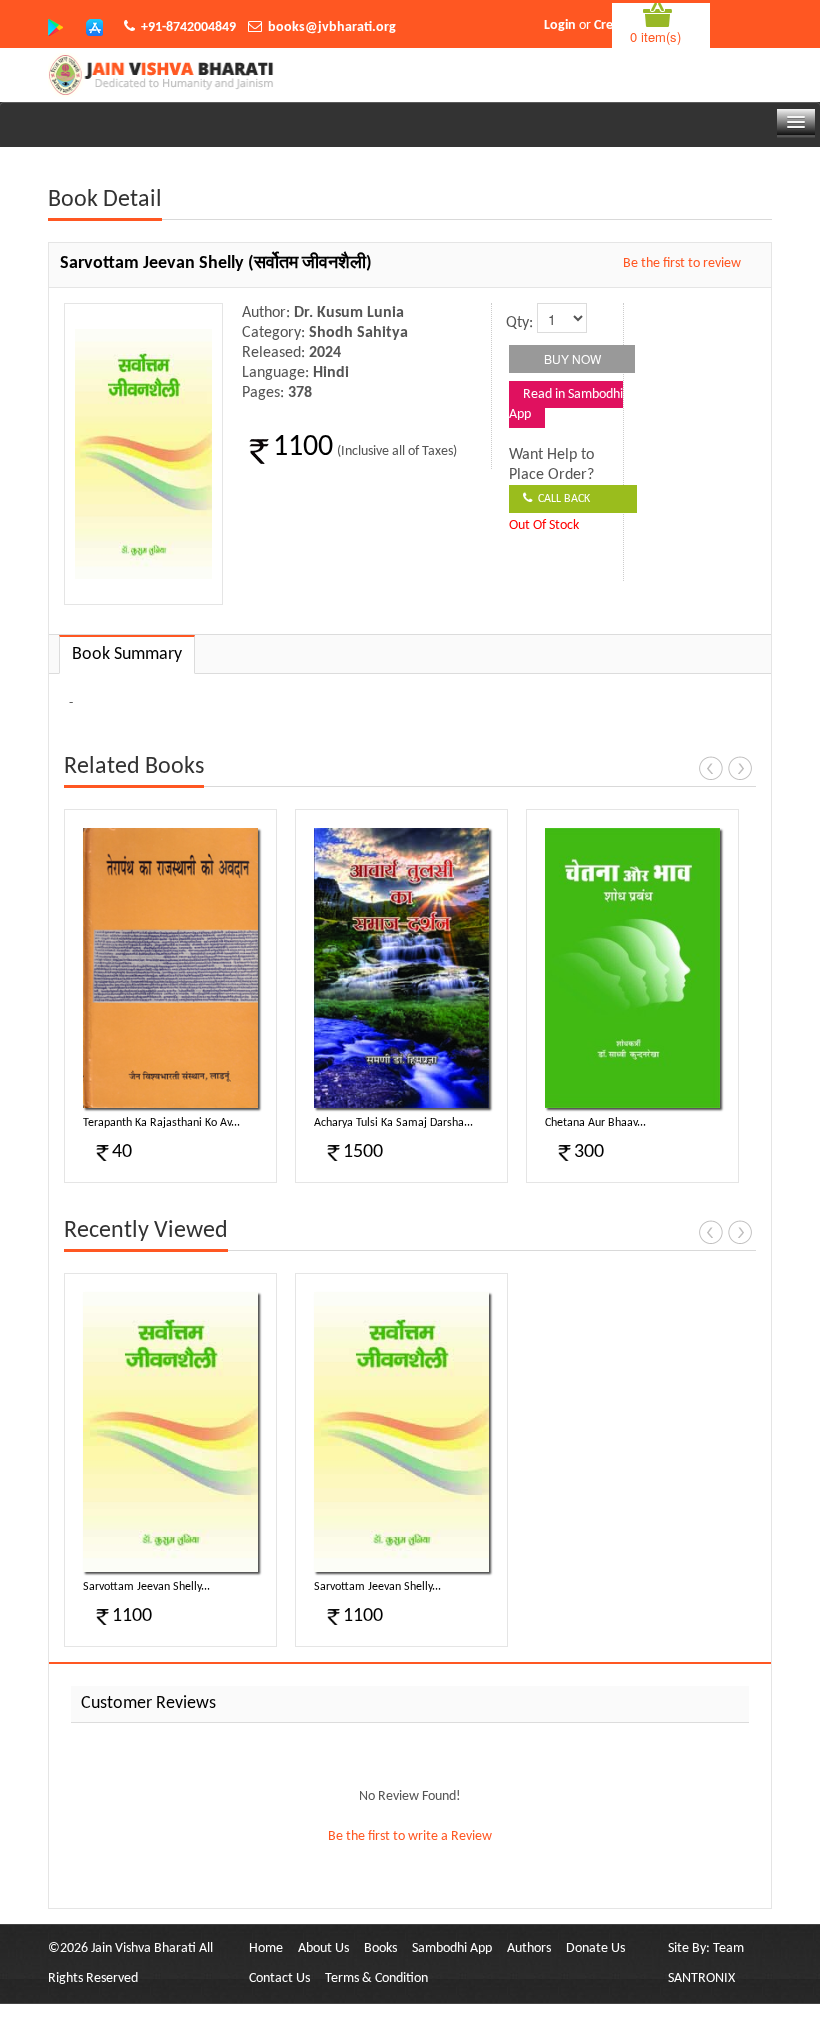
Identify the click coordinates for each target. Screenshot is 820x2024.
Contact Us (279, 1978)
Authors (529, 1948)
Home (266, 1948)
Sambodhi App (452, 1948)
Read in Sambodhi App (566, 404)
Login (560, 25)
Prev (711, 768)
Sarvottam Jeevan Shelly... (146, 1587)
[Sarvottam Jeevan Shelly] (170, 1432)
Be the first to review (682, 263)
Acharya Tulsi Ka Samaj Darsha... (393, 1123)
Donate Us (595, 1948)
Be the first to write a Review (410, 1836)
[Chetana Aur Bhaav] (632, 968)
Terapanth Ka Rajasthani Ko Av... (161, 1123)
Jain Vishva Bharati (143, 1948)
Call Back (561, 499)
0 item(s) (655, 36)
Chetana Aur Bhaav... (595, 1123)
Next (740, 768)
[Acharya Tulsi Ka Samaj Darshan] (401, 968)
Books (380, 1948)
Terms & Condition (376, 1978)
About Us (323, 1948)
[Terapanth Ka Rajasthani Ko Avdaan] (170, 968)
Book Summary (127, 654)
